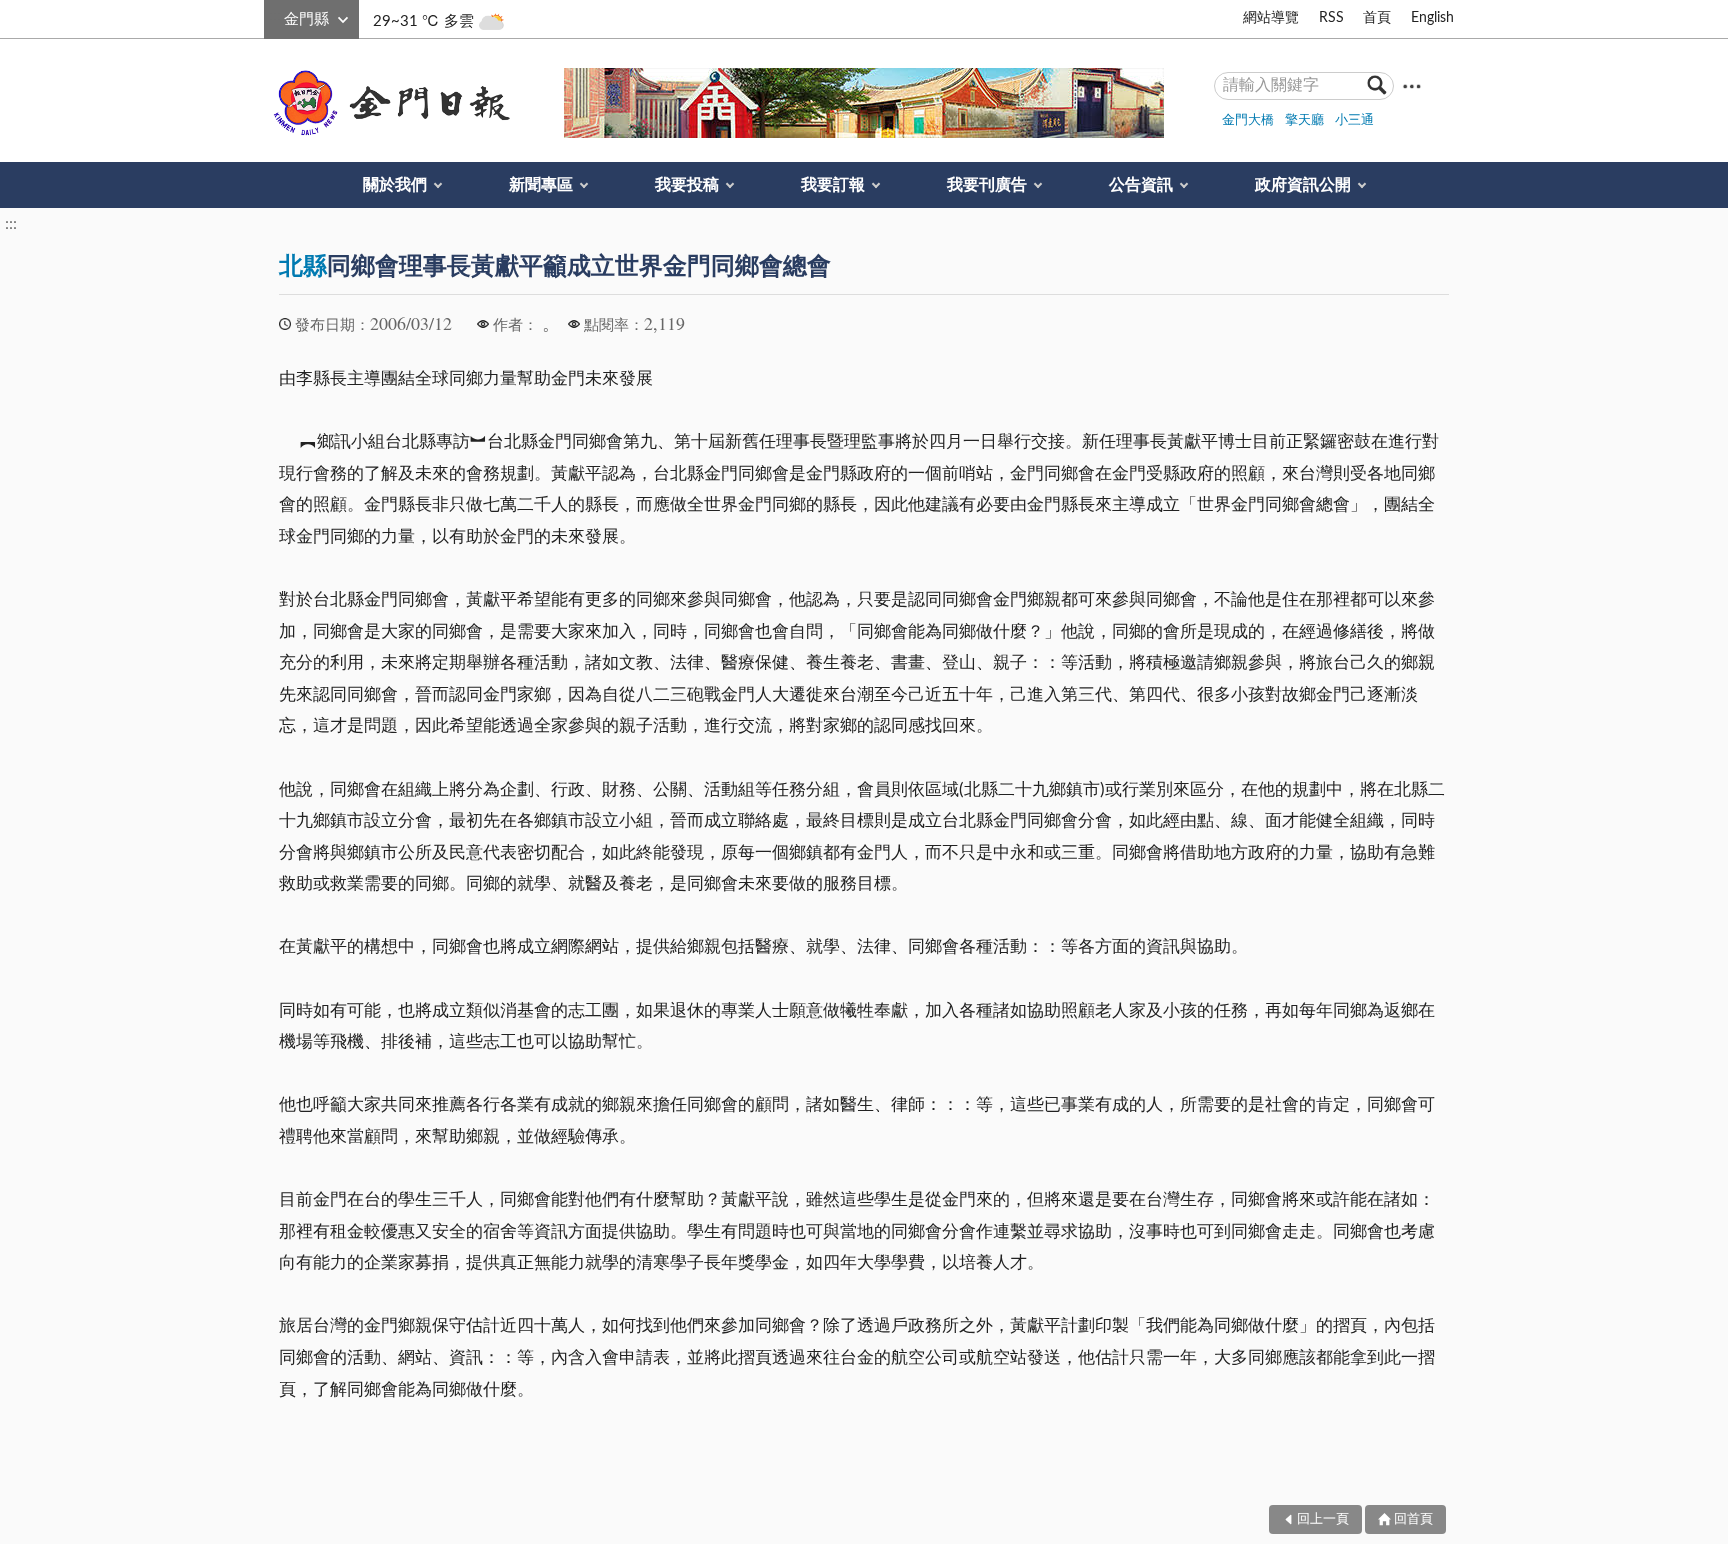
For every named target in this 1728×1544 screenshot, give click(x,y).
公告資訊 (1141, 185)
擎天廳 (1304, 120)
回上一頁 (1323, 1519)
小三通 (1354, 120)
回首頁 (1413, 1519)
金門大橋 (1248, 120)
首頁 (1377, 18)
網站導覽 (1271, 18)
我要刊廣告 (987, 185)
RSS (1331, 18)
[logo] (388, 103)
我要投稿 (687, 185)
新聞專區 (541, 185)
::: (275, 16)
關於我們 (395, 185)
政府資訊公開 (1303, 185)
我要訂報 (833, 185)
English (1432, 18)
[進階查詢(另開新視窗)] (1412, 85)
